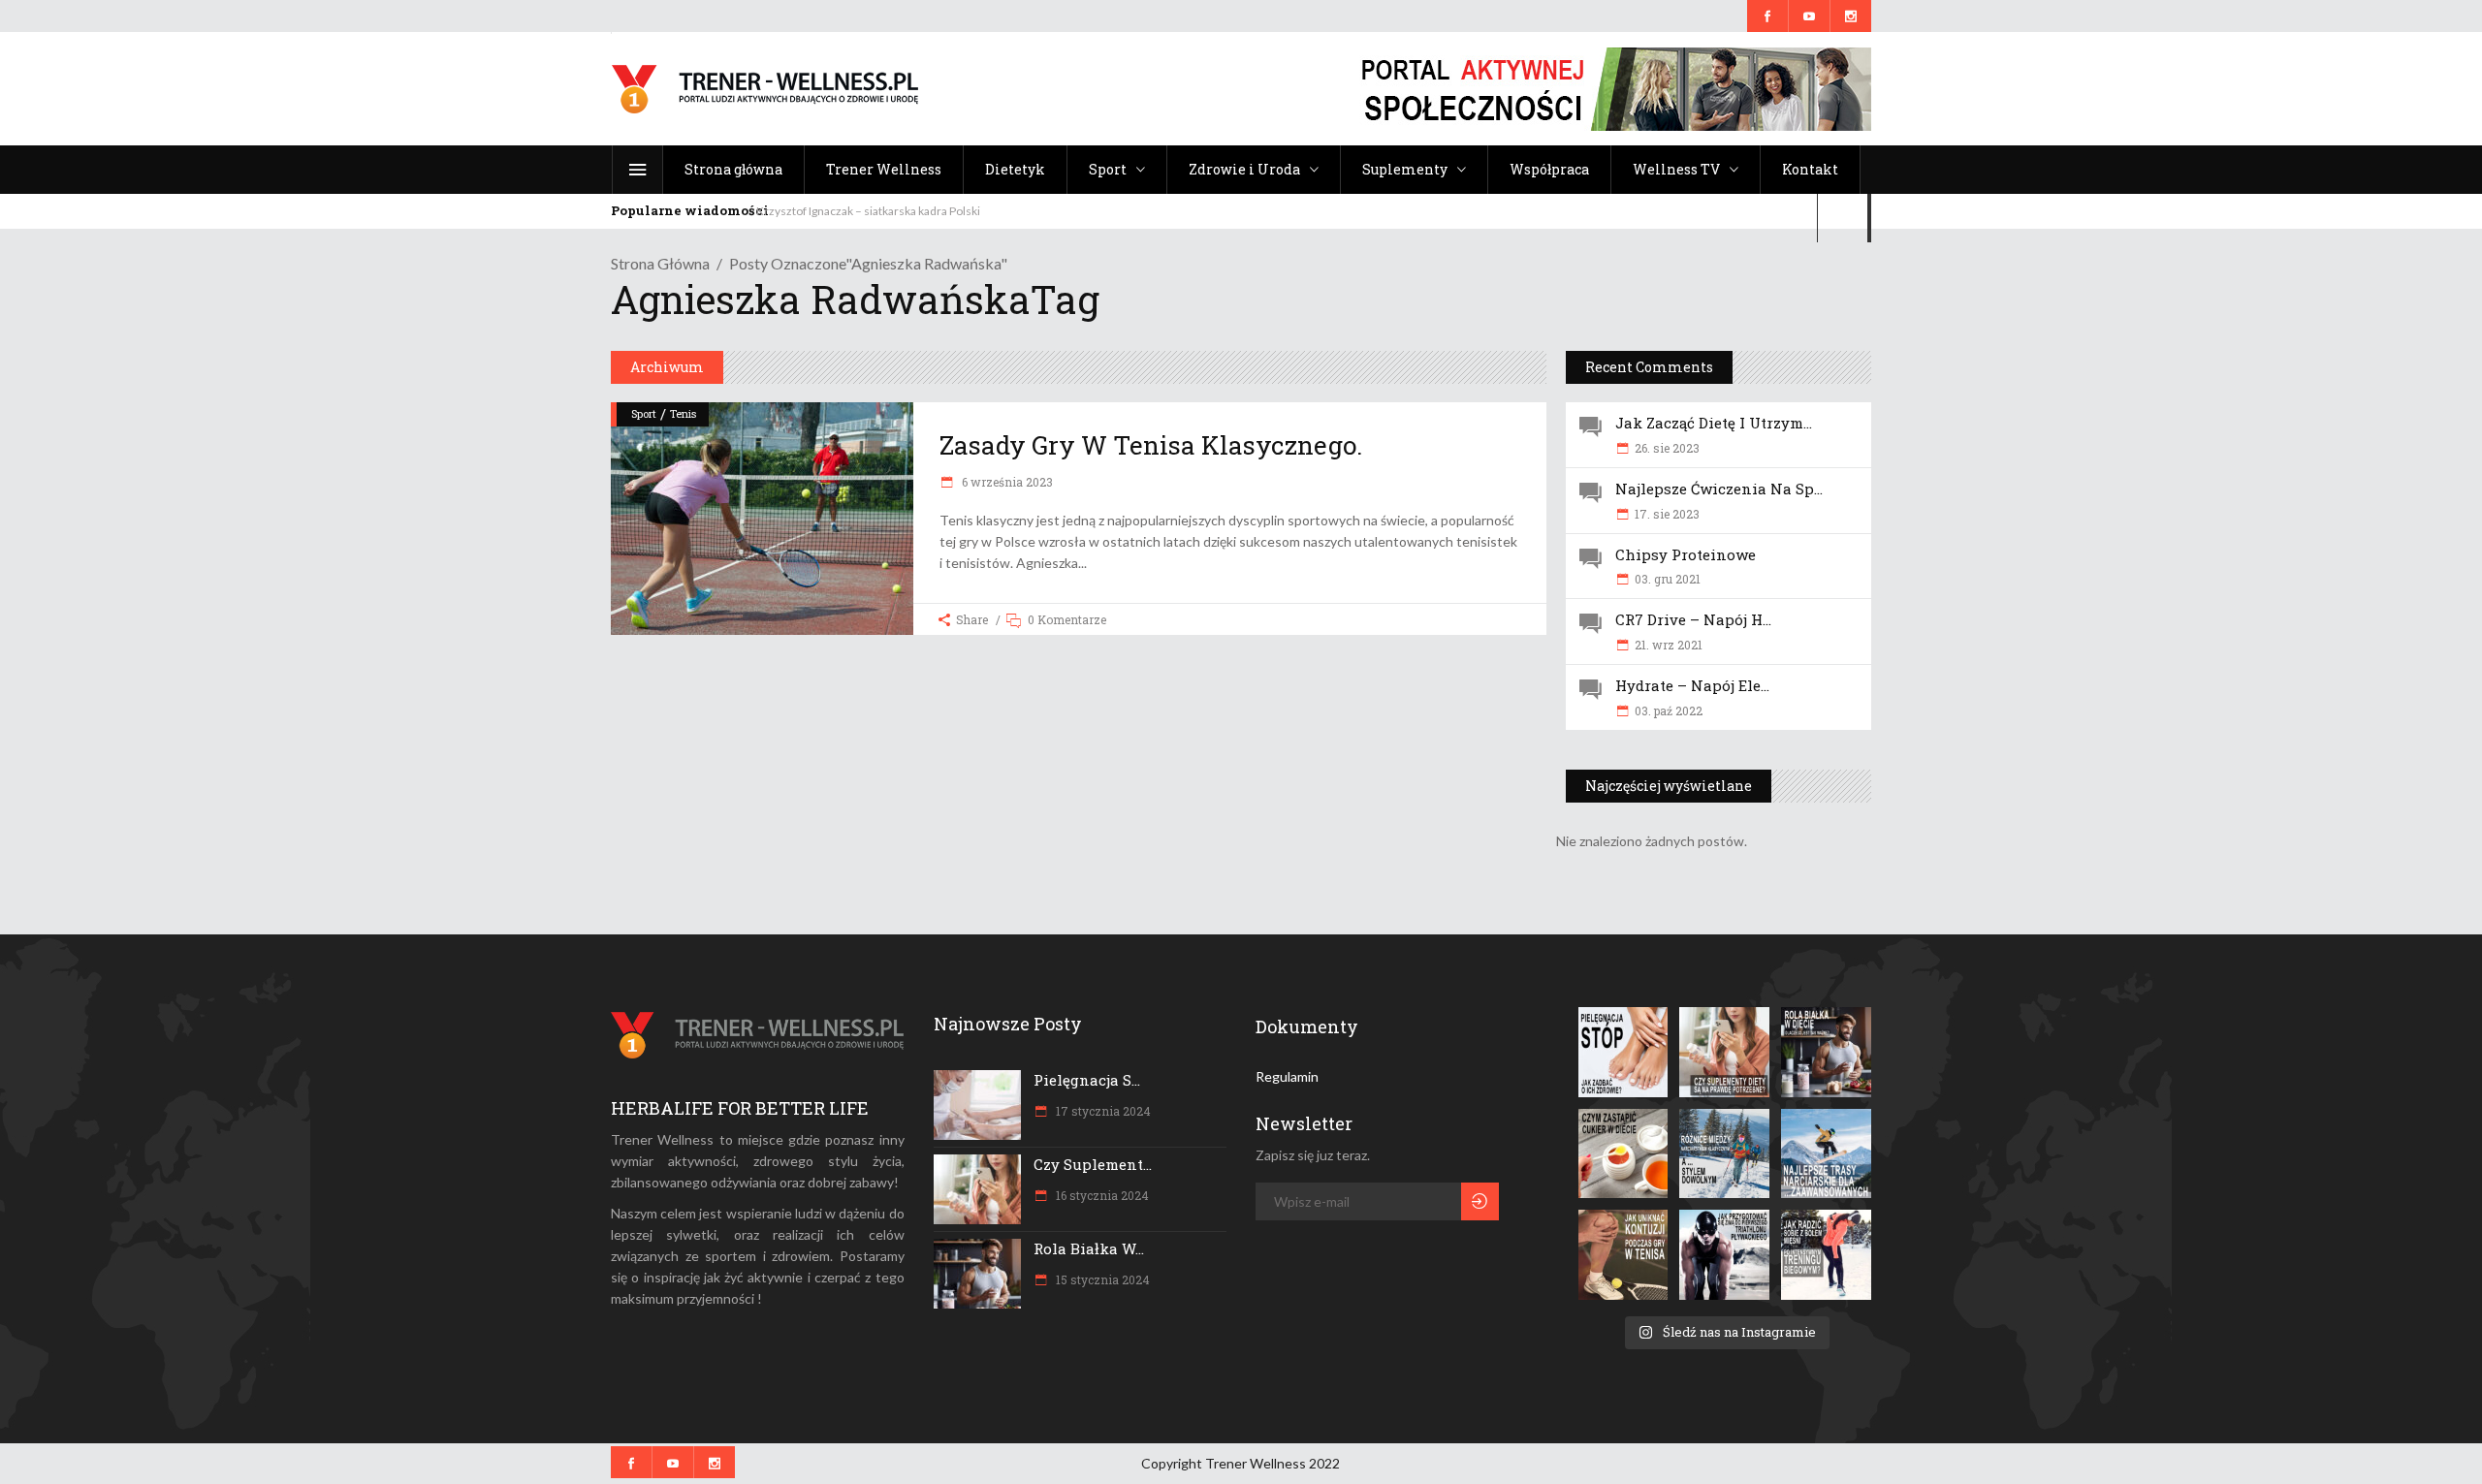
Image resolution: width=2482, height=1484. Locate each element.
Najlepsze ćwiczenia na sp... (1719, 489)
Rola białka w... (1089, 1248)
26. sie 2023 (1667, 448)
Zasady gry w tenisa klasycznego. (1151, 445)
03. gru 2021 (1668, 579)
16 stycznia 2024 (1101, 1195)
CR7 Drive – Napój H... (1693, 619)
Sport (644, 413)
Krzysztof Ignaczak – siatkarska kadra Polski (868, 211)
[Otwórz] (1623, 1052)
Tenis (683, 413)
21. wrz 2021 (1669, 645)
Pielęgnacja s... (1087, 1080)
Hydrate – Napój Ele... (1692, 685)
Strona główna (660, 263)
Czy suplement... (1093, 1164)
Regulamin (1287, 1076)
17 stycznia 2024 (1102, 1111)
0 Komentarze (1067, 619)
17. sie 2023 (1667, 514)
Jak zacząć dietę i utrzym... (1714, 423)
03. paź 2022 (1669, 710)
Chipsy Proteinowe (1686, 554)
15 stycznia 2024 (1101, 1279)
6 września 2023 (1006, 482)
